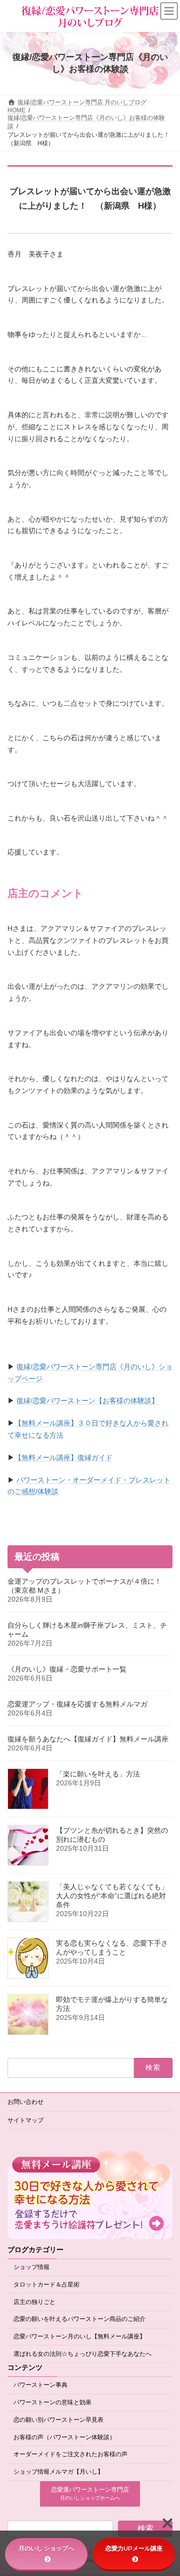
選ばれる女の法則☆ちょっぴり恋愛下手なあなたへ (82, 2354)
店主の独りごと (34, 2301)
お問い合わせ (25, 2102)
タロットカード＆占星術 (46, 2284)
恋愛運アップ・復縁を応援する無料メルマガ (77, 1704)
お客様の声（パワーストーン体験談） (64, 2437)
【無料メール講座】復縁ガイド (63, 1457)
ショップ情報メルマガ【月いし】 (58, 2472)
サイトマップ (25, 2120)
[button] (90, 2494)
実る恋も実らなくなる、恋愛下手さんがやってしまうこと (112, 1948)
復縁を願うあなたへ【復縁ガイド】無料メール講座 (88, 1739)
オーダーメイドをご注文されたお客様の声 (70, 2454)
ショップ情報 (31, 2267)
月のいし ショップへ (46, 2548)
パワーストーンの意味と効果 (52, 2402)
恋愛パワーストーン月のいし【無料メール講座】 (79, 2336)
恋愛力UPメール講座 (134, 2548)
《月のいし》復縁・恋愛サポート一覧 (67, 1669)
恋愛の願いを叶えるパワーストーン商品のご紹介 (79, 2319)
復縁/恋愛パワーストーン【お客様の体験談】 (87, 1401)
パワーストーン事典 (40, 2385)
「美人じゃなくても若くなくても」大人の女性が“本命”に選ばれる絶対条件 (112, 1896)
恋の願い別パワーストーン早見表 (58, 2419)
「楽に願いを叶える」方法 (98, 1774)
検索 (145, 2528)
